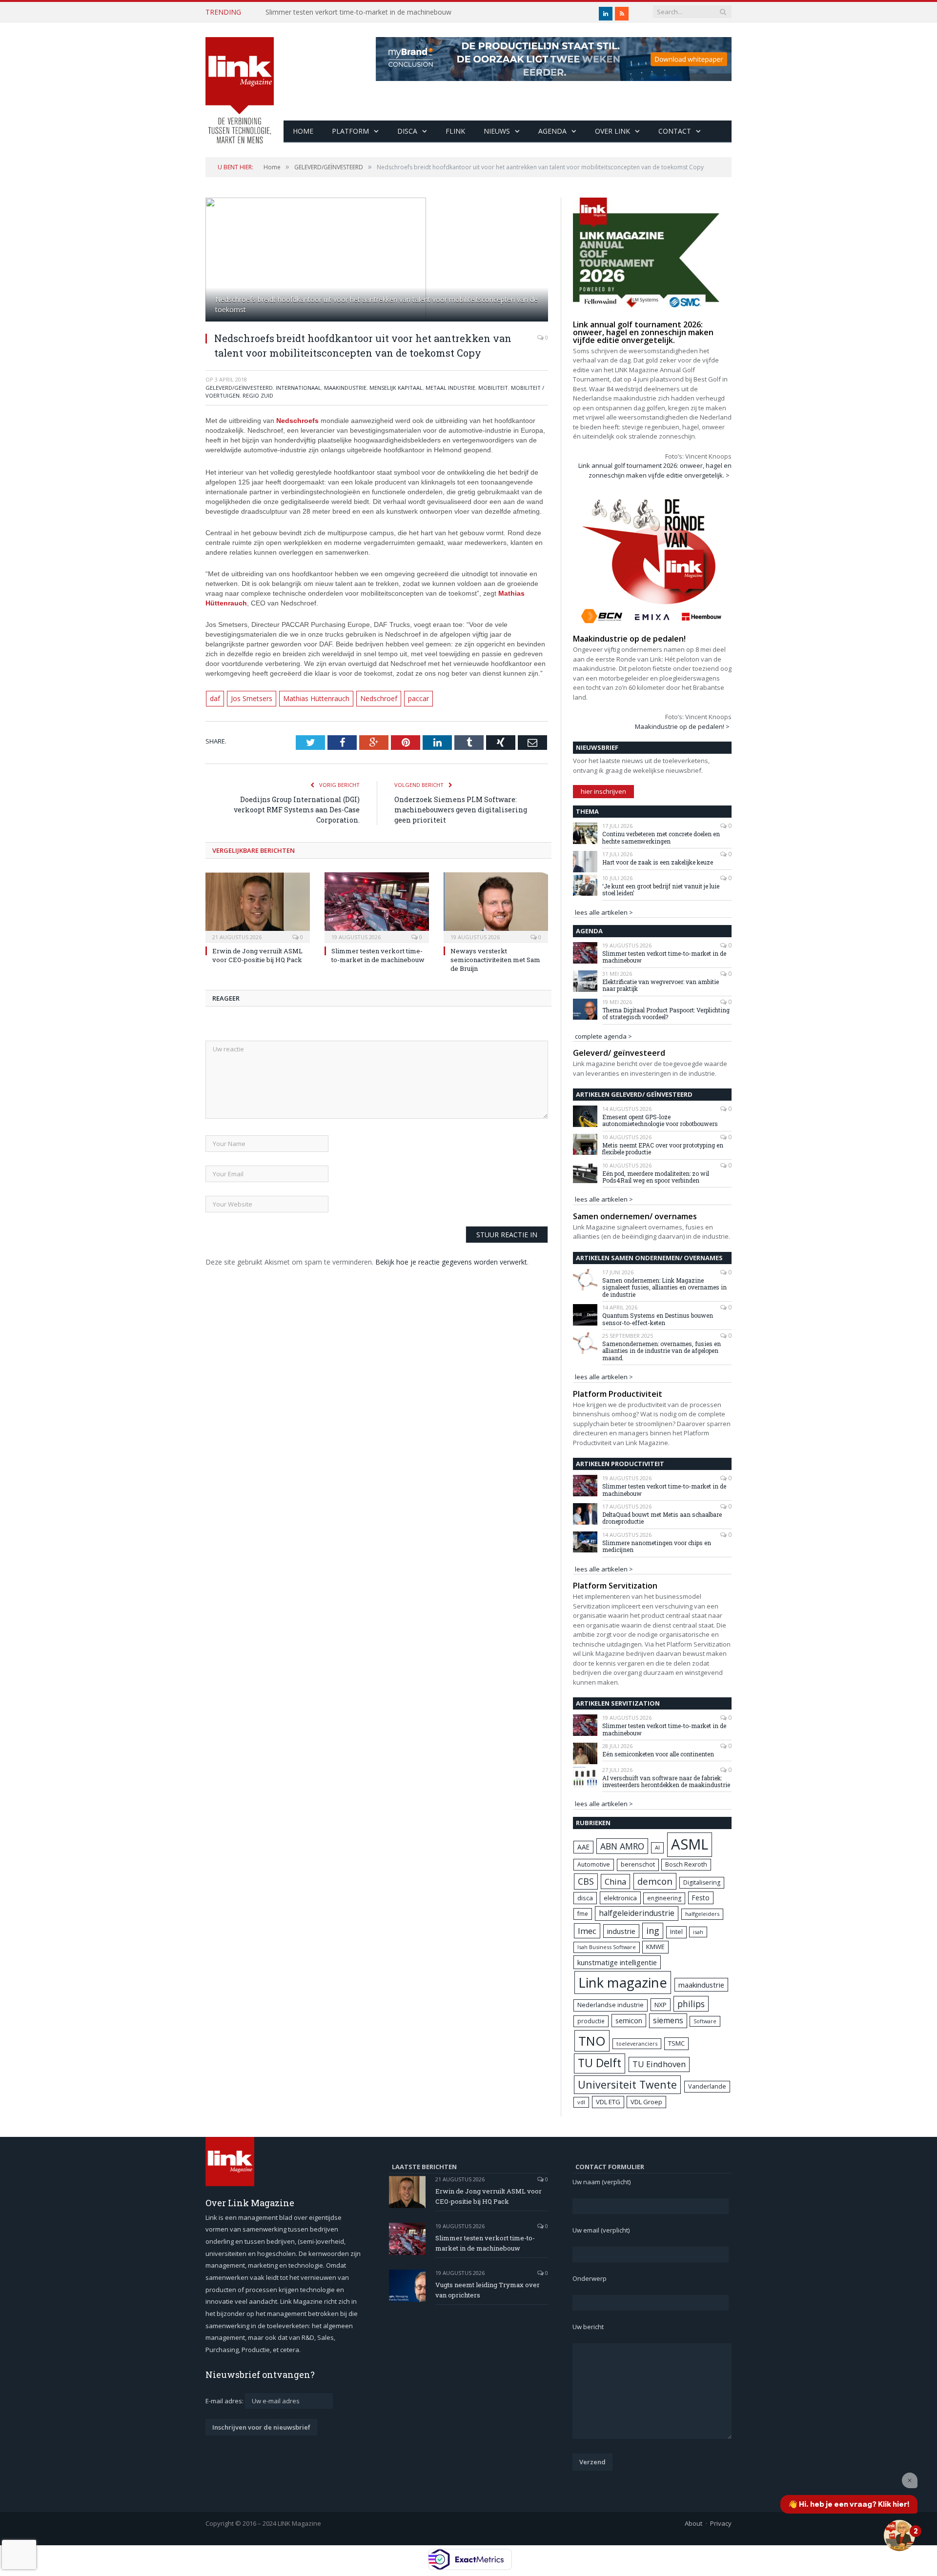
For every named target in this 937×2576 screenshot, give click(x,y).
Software (705, 2021)
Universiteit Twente (627, 2084)
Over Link (612, 131)
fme (583, 1914)
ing (653, 1931)
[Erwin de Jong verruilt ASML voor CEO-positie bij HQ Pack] (258, 906)
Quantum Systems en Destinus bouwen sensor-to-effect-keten (658, 1319)
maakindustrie (345, 388)
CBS (586, 1881)
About (693, 2523)
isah (698, 1932)
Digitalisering (702, 1882)
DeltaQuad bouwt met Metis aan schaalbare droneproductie (662, 1518)
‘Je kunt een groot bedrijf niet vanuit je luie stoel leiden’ (661, 890)
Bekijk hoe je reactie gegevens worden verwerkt (451, 1261)
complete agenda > (603, 1036)
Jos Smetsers (250, 698)
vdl (581, 2102)
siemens (668, 2020)
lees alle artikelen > (604, 912)
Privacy (721, 2523)
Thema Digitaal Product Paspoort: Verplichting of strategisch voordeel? (666, 1014)
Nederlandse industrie (611, 2005)
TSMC (676, 2043)
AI (657, 1847)
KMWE (655, 1947)
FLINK (455, 131)
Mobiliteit (493, 388)
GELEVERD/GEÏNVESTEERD (239, 388)
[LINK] (240, 81)
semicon (629, 2021)
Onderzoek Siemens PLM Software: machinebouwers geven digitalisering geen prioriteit (461, 809)
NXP (661, 2005)
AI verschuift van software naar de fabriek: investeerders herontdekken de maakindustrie (666, 1781)
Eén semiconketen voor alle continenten (658, 1754)
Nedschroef (370, 698)
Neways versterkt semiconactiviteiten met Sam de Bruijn (495, 959)
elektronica (620, 1898)
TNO (592, 2041)
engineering (664, 1898)
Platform (350, 131)
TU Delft (600, 2063)
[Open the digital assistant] (899, 2536)
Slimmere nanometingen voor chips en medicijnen (657, 1546)
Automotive (594, 1864)
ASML (690, 1844)
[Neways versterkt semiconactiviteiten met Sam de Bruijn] (496, 906)
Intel (676, 1932)
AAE (583, 1847)
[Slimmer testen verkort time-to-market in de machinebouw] (377, 906)
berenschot (638, 1864)
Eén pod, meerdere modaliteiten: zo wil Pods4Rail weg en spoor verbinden (656, 1177)
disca (585, 1898)
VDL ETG (608, 2102)
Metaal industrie (450, 388)
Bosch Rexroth (686, 1864)
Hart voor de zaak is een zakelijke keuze (658, 862)
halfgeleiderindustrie (637, 1913)
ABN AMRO (622, 1846)
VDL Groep (646, 2102)
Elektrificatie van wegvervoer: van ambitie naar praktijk (661, 985)
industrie (621, 1931)
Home (303, 131)
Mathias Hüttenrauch (311, 698)
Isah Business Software (607, 1947)
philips (691, 2004)
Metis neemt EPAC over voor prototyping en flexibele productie (663, 1149)
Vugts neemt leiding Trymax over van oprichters (488, 2290)
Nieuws (497, 131)
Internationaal (298, 388)
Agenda (552, 131)
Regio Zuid (258, 395)
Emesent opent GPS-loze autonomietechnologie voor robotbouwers (660, 1120)
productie (591, 2021)
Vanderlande (707, 2086)
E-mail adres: (225, 2401)
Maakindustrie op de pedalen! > (682, 726)
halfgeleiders (702, 1914)
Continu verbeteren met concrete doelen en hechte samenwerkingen (661, 837)
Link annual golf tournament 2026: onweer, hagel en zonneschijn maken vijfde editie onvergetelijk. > (655, 470)
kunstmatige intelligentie (617, 1962)
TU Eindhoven (659, 2064)
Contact (675, 131)
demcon (655, 1881)
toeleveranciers (637, 2043)
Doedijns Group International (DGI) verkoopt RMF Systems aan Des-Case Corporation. (297, 809)
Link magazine (623, 1982)
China (615, 1882)
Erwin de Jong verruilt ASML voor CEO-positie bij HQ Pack (257, 954)
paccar (409, 698)
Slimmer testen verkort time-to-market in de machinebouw (358, 12)
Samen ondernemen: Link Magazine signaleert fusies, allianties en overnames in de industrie (664, 1287)
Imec (587, 1931)
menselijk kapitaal (396, 388)
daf (215, 698)
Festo (701, 1898)
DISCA (407, 131)
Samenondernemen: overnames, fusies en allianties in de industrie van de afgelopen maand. (662, 1351)
